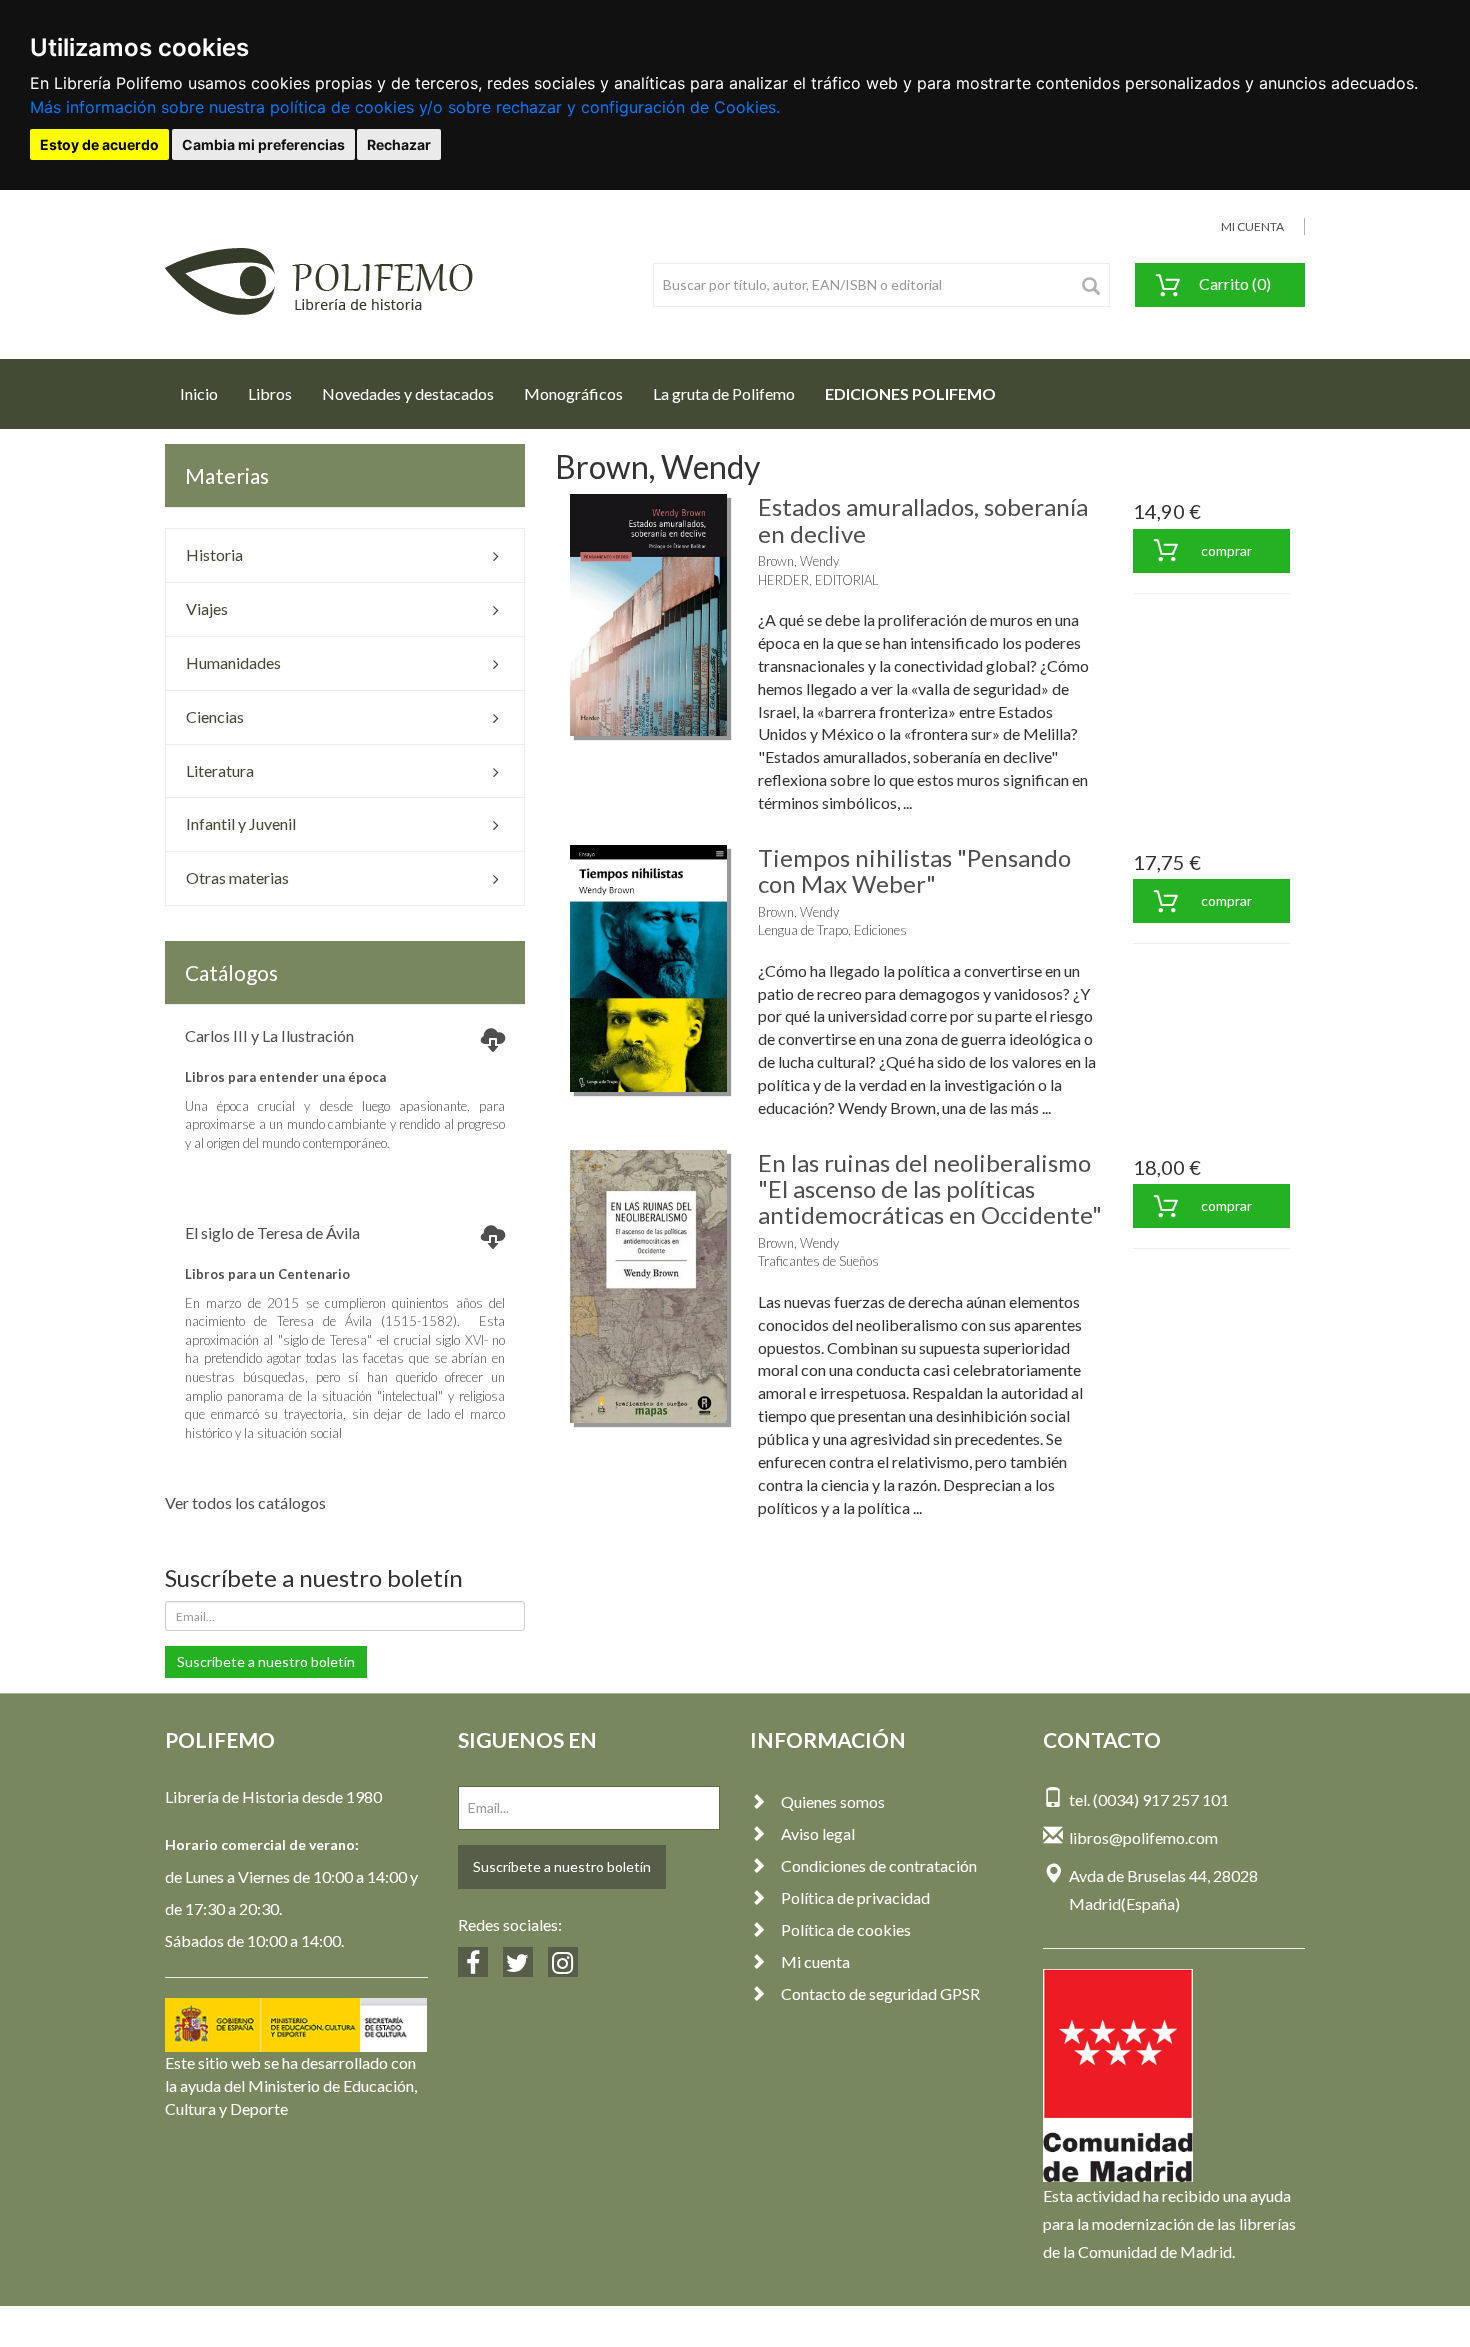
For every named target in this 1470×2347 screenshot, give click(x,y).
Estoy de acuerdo (99, 144)
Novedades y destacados (408, 393)
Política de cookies (846, 1929)
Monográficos (573, 393)
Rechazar (399, 144)
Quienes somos (833, 1801)
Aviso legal (818, 1833)
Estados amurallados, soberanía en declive (923, 519)
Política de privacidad (855, 1897)
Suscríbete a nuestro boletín (266, 1661)
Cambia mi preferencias (263, 144)
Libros (270, 393)
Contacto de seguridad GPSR (880, 1993)
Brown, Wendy (798, 561)
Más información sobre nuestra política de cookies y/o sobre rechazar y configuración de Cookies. (405, 107)
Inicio (206, 393)
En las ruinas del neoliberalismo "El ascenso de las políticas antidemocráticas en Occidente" (930, 1189)
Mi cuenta (815, 1961)
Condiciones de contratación (879, 1865)
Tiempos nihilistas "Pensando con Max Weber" (914, 870)
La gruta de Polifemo (724, 393)
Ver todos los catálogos (245, 1502)
